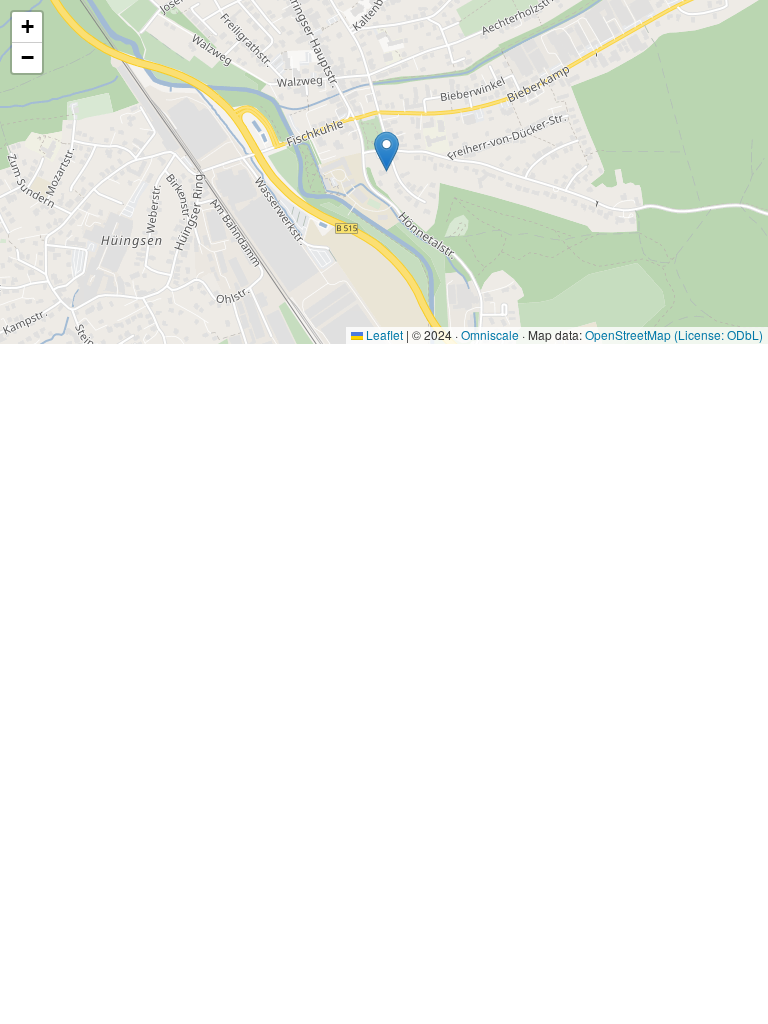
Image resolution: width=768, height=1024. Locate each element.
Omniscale (490, 334)
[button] (386, 151)
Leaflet (383, 334)
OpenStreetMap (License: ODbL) (674, 334)
